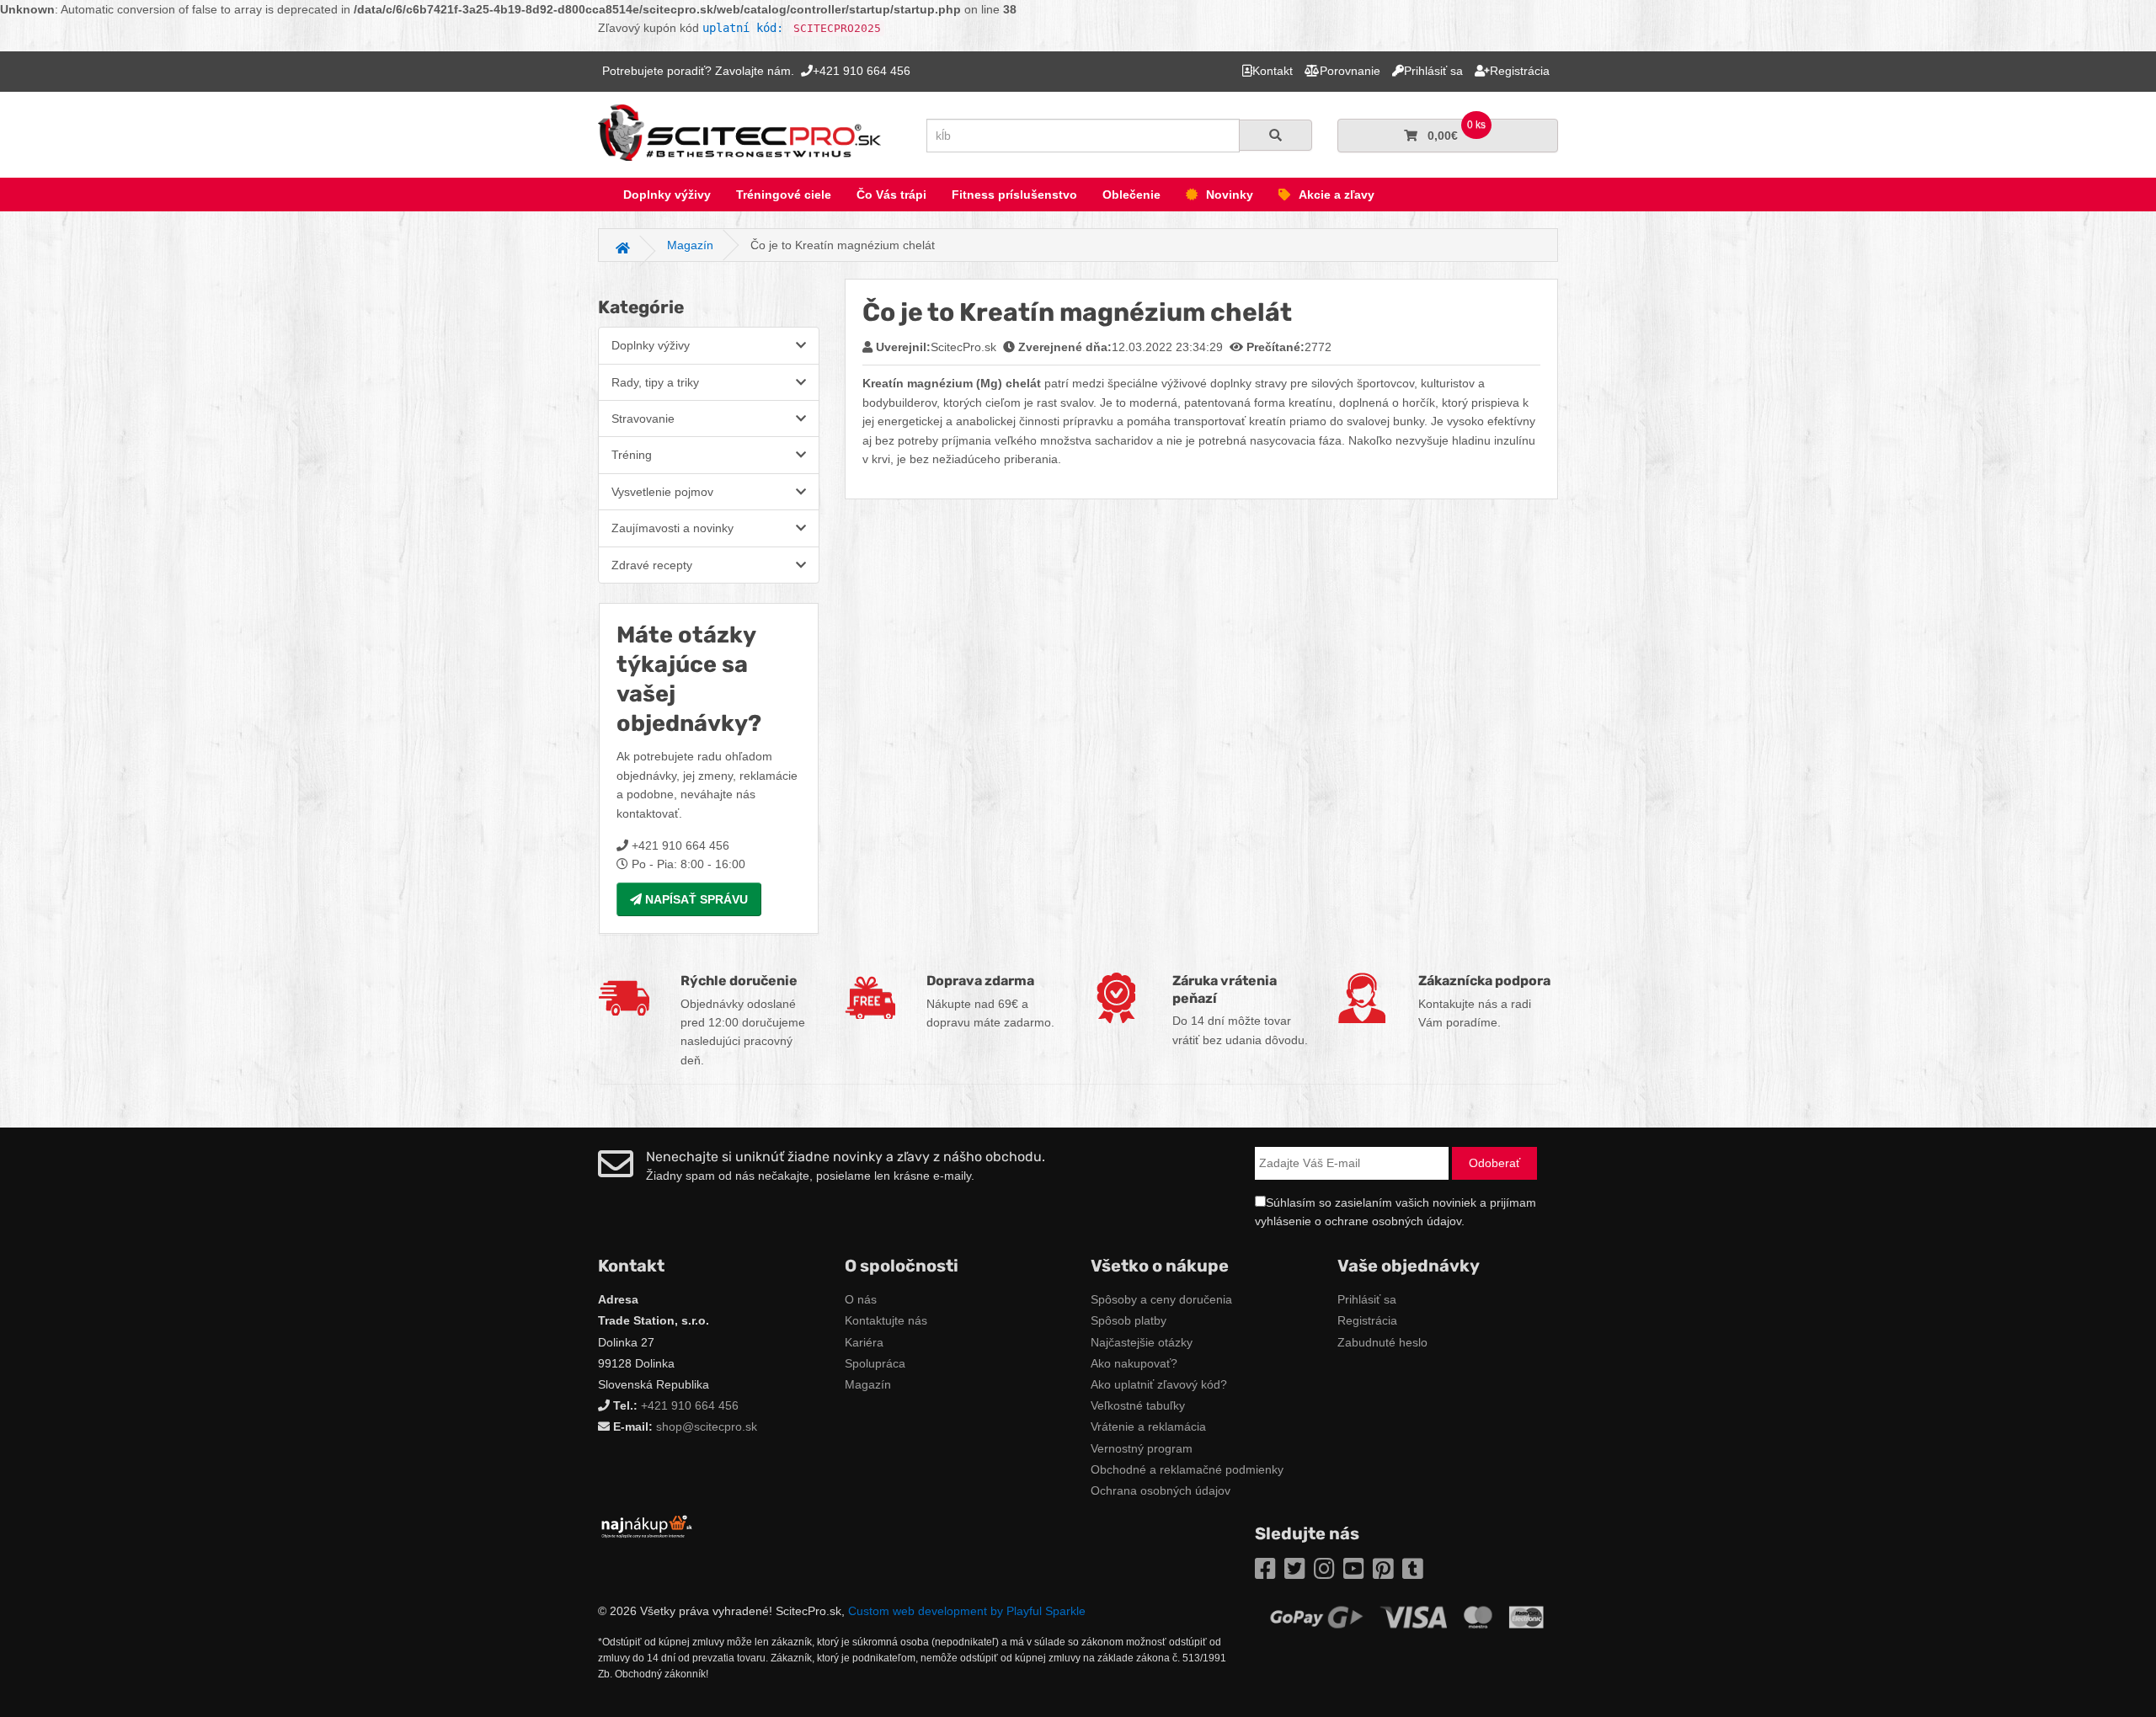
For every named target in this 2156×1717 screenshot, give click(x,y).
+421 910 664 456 (690, 1405)
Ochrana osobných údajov (1161, 1490)
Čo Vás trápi (891, 195)
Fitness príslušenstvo (1014, 195)
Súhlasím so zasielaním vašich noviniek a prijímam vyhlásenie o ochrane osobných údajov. (1396, 1212)
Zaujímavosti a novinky (672, 528)
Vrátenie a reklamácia (1148, 1426)
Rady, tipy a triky (655, 382)
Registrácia (1367, 1320)
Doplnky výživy (667, 195)
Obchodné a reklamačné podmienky (1187, 1469)
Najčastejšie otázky (1142, 1342)
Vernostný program (1142, 1448)
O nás (861, 1299)
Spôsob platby (1129, 1320)
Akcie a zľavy (1337, 195)
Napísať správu (695, 899)
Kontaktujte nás (886, 1320)
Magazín (868, 1384)
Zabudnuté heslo (1382, 1342)
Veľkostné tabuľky (1138, 1405)
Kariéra (864, 1342)
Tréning (632, 455)
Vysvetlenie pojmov (662, 492)
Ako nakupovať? (1134, 1363)
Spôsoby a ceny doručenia (1161, 1299)
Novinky (1230, 195)
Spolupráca (875, 1363)
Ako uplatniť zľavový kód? (1159, 1384)
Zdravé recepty (652, 565)
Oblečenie (1131, 195)
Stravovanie (643, 419)
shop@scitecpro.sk (707, 1426)
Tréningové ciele (784, 195)
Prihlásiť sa (1367, 1299)
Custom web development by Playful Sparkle (967, 1611)
